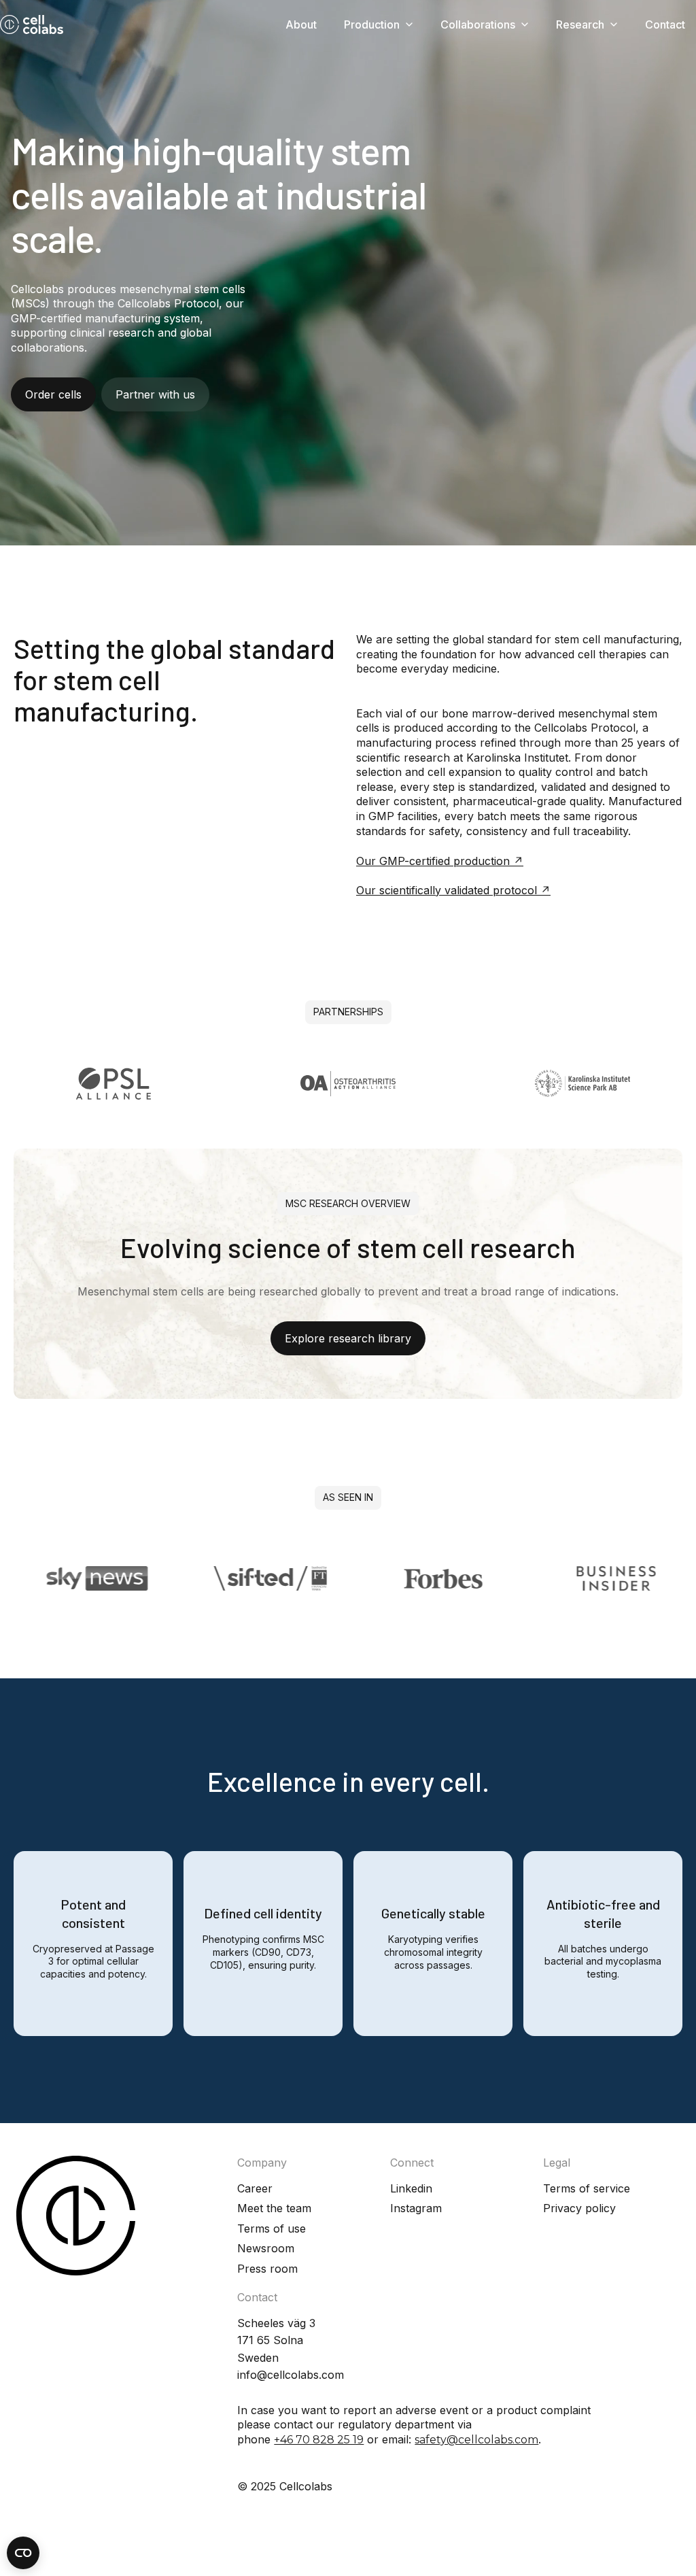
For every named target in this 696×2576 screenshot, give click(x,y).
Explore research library (348, 1338)
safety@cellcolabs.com (476, 2440)
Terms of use (272, 2228)
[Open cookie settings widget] (23, 2553)
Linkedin (411, 2188)
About (301, 24)
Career (255, 2188)
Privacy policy (579, 2208)
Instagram (416, 2208)
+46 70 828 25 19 (319, 2440)
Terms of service (587, 2188)
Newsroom (266, 2248)
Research (580, 24)
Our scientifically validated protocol (447, 890)
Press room (267, 2269)
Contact (665, 24)
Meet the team (274, 2208)
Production (372, 24)
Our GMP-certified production (433, 861)
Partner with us (155, 394)
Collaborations (478, 24)
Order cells (53, 394)
